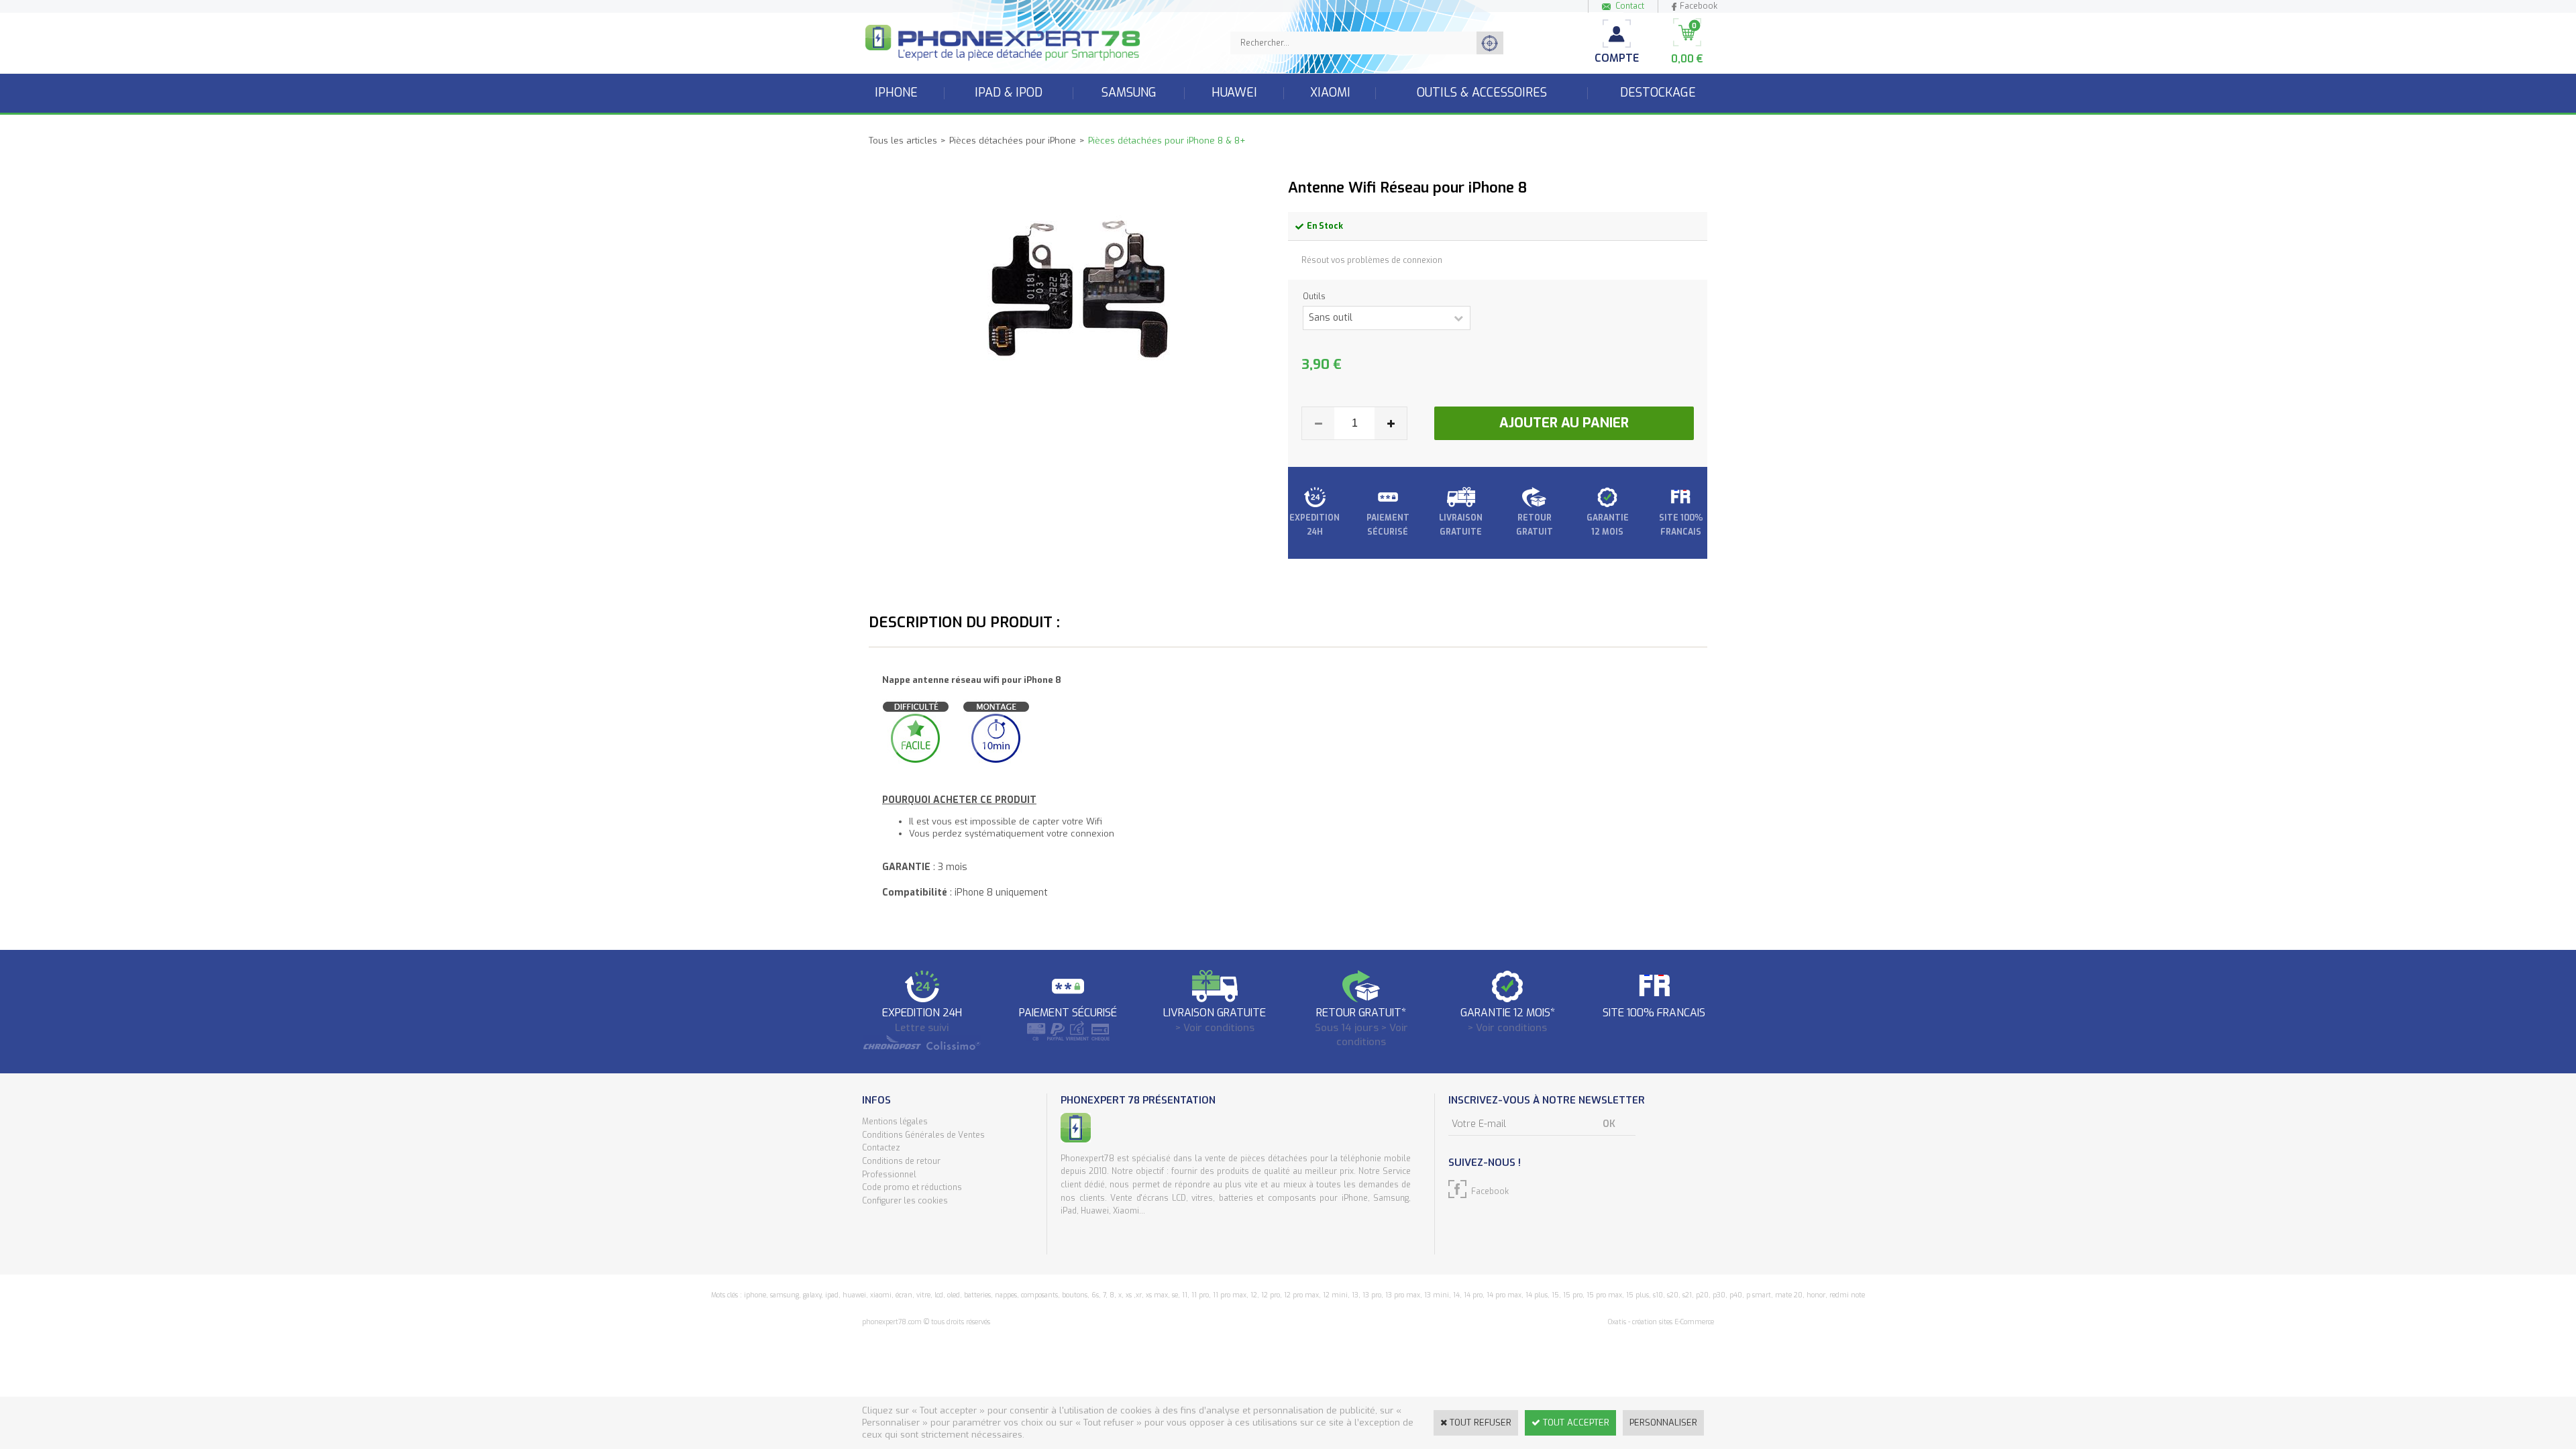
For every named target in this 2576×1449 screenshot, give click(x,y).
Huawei (1234, 93)
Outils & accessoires (1482, 93)
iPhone (896, 93)
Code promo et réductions (912, 1187)
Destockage (1658, 93)
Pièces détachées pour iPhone (1013, 141)
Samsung (1129, 93)
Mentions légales (895, 1122)
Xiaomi (1330, 93)
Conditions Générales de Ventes (923, 1135)
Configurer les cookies (905, 1201)
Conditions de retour (901, 1161)
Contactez (881, 1148)
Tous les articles (903, 141)
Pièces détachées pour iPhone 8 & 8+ (1167, 141)
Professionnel (889, 1175)
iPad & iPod (1009, 93)
